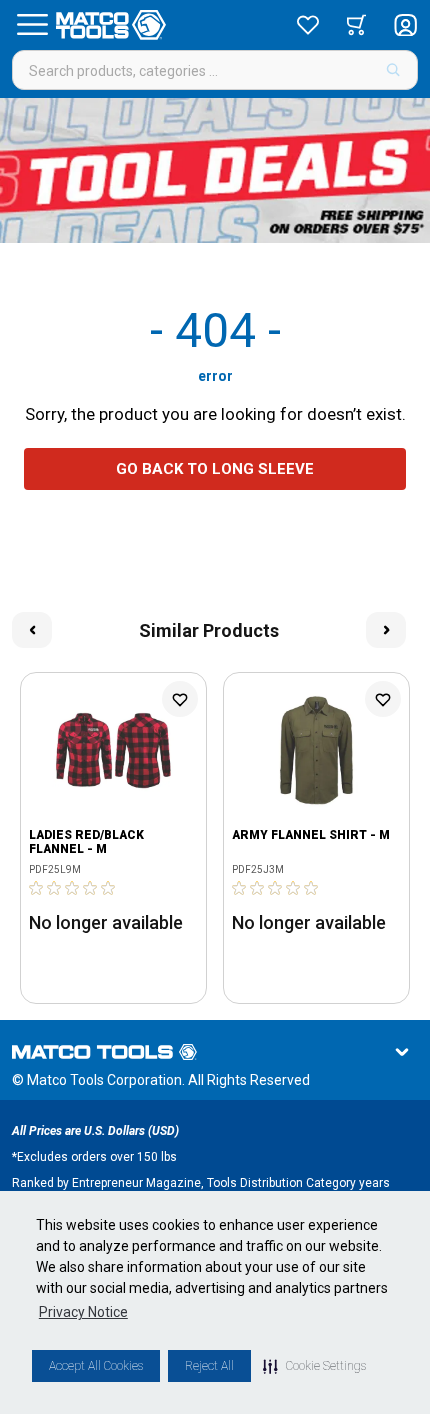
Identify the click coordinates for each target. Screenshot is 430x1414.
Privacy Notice (83, 1312)
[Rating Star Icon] (37, 888)
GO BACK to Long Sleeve (215, 469)
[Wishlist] (308, 25)
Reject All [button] (209, 1366)
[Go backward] (32, 630)
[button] (314, 1366)
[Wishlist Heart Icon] (180, 699)
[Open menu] (32, 25)
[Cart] (356, 25)
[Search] (393, 70)
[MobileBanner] (215, 170)
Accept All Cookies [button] (96, 1366)
